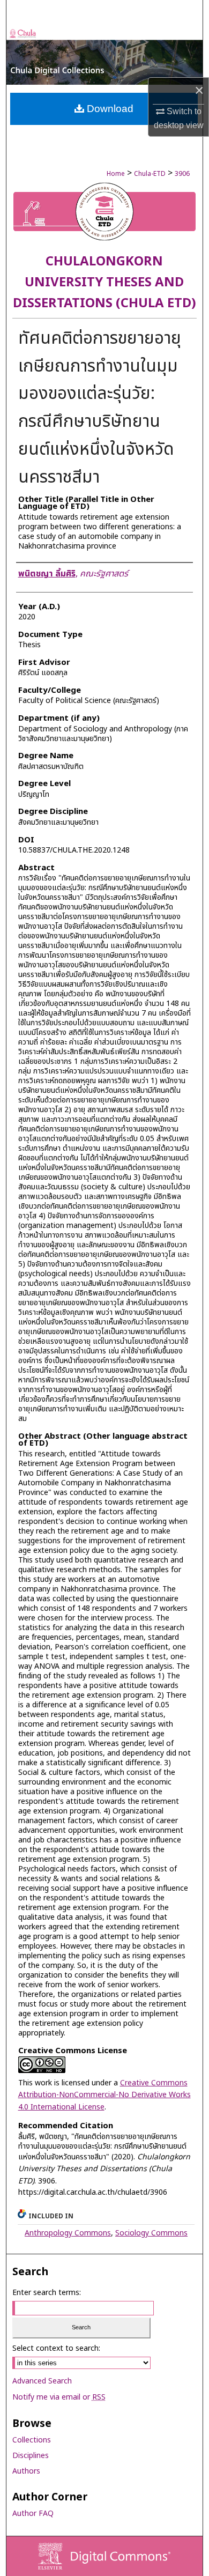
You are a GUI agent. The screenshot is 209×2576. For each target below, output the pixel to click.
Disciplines (31, 2456)
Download (109, 109)
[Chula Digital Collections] (105, 56)
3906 (182, 174)
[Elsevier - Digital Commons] (104, 2556)
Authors (26, 2471)
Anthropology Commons (68, 2233)
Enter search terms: (47, 2293)
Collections (32, 2440)
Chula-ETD (150, 174)
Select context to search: (56, 2348)
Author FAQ (33, 2514)
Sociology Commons (151, 2233)
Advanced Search (42, 2381)
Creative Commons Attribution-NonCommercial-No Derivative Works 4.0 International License (104, 2095)
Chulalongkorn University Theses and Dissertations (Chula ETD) (104, 283)
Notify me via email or (59, 2397)
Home (116, 174)
